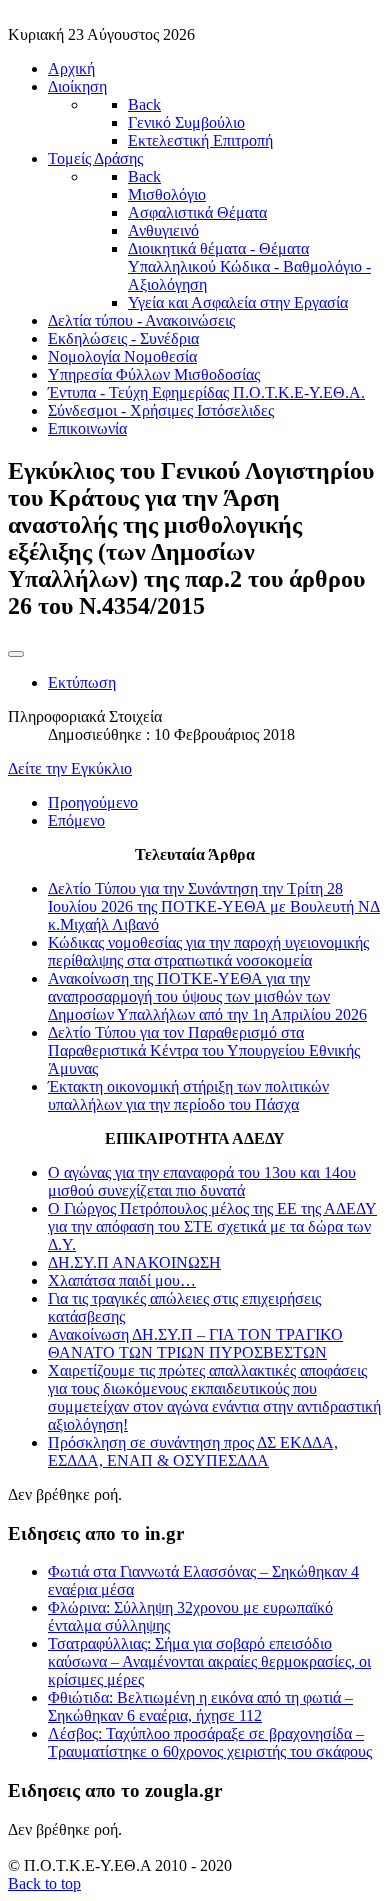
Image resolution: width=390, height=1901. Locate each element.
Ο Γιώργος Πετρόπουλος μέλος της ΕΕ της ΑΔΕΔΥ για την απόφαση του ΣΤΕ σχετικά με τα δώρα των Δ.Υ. (212, 1226)
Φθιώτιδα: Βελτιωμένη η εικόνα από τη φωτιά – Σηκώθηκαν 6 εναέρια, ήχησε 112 (200, 1706)
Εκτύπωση (82, 682)
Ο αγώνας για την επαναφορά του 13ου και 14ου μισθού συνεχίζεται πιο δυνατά (202, 1181)
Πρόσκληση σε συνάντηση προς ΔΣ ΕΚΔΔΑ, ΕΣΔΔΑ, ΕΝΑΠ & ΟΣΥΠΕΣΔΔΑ (193, 1451)
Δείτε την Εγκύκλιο (70, 768)
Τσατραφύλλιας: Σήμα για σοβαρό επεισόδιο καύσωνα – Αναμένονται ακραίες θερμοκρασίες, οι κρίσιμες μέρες (209, 1661)
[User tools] (16, 654)
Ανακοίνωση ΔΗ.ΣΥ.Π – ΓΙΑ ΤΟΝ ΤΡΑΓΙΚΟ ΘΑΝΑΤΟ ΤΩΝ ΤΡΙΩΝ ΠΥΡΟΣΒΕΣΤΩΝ (195, 1343)
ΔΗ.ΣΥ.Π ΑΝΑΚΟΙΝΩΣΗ (134, 1262)
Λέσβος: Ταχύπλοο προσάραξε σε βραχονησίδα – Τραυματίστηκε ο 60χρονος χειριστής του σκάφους (210, 1742)
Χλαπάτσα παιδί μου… (122, 1280)
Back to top (44, 1883)
